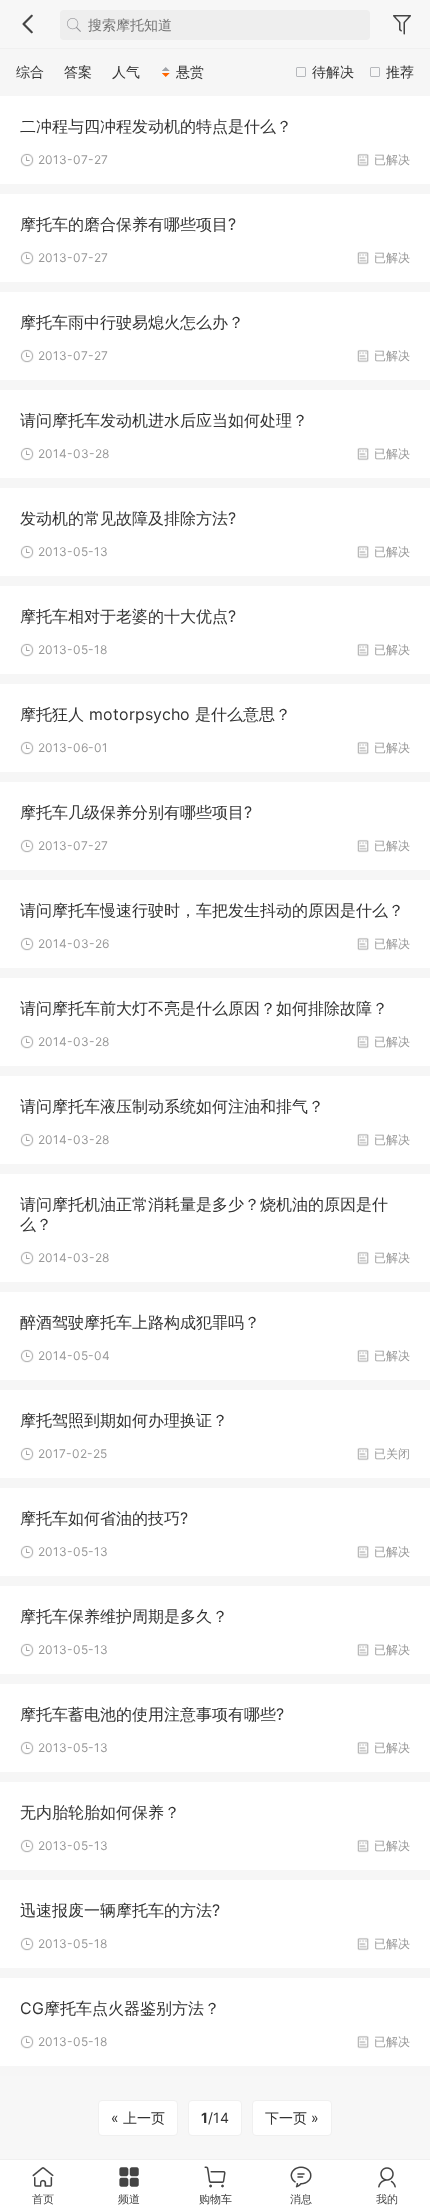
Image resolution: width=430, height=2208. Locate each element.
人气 (126, 71)
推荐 (400, 71)
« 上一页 (138, 2117)
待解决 (333, 71)
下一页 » (292, 2117)
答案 (78, 71)
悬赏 (190, 71)
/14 (215, 2117)
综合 (30, 71)
